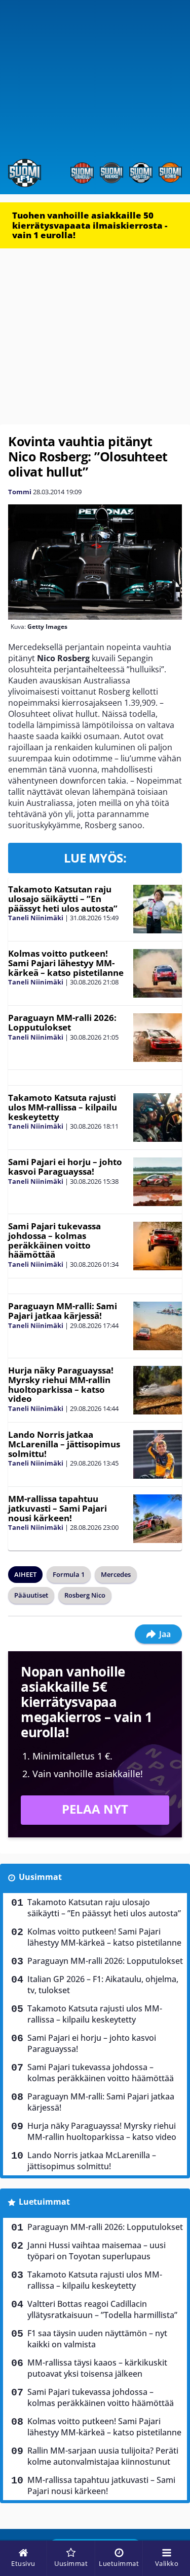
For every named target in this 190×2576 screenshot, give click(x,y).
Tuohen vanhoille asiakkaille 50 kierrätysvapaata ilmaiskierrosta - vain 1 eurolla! (90, 225)
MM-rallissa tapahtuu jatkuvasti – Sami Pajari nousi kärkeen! (58, 1508)
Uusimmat (40, 1877)
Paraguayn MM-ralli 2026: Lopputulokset (62, 1022)
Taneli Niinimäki (36, 918)
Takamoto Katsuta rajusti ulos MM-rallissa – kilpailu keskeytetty (63, 1107)
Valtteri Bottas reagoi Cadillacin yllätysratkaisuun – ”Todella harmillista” (102, 2309)
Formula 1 (69, 1574)
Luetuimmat (44, 2202)
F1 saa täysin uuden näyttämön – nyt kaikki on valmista (97, 2339)
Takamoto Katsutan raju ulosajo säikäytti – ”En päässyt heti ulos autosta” (63, 898)
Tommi (20, 492)
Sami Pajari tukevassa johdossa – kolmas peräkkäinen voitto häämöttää (54, 1240)
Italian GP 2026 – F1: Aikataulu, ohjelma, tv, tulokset (103, 1985)
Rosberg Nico (85, 1595)
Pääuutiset (31, 1595)
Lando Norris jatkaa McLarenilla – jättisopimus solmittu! (64, 1444)
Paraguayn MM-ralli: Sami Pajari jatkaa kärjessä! (63, 1311)
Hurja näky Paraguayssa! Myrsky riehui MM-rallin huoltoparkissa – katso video (61, 1384)
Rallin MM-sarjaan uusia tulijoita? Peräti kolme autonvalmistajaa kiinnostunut (103, 2456)
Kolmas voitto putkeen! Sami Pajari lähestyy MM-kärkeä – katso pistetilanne (66, 963)
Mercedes (116, 1574)
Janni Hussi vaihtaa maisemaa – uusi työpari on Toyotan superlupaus (97, 2251)
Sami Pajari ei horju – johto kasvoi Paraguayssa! (65, 1167)
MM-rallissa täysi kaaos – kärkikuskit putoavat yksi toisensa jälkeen (97, 2368)
